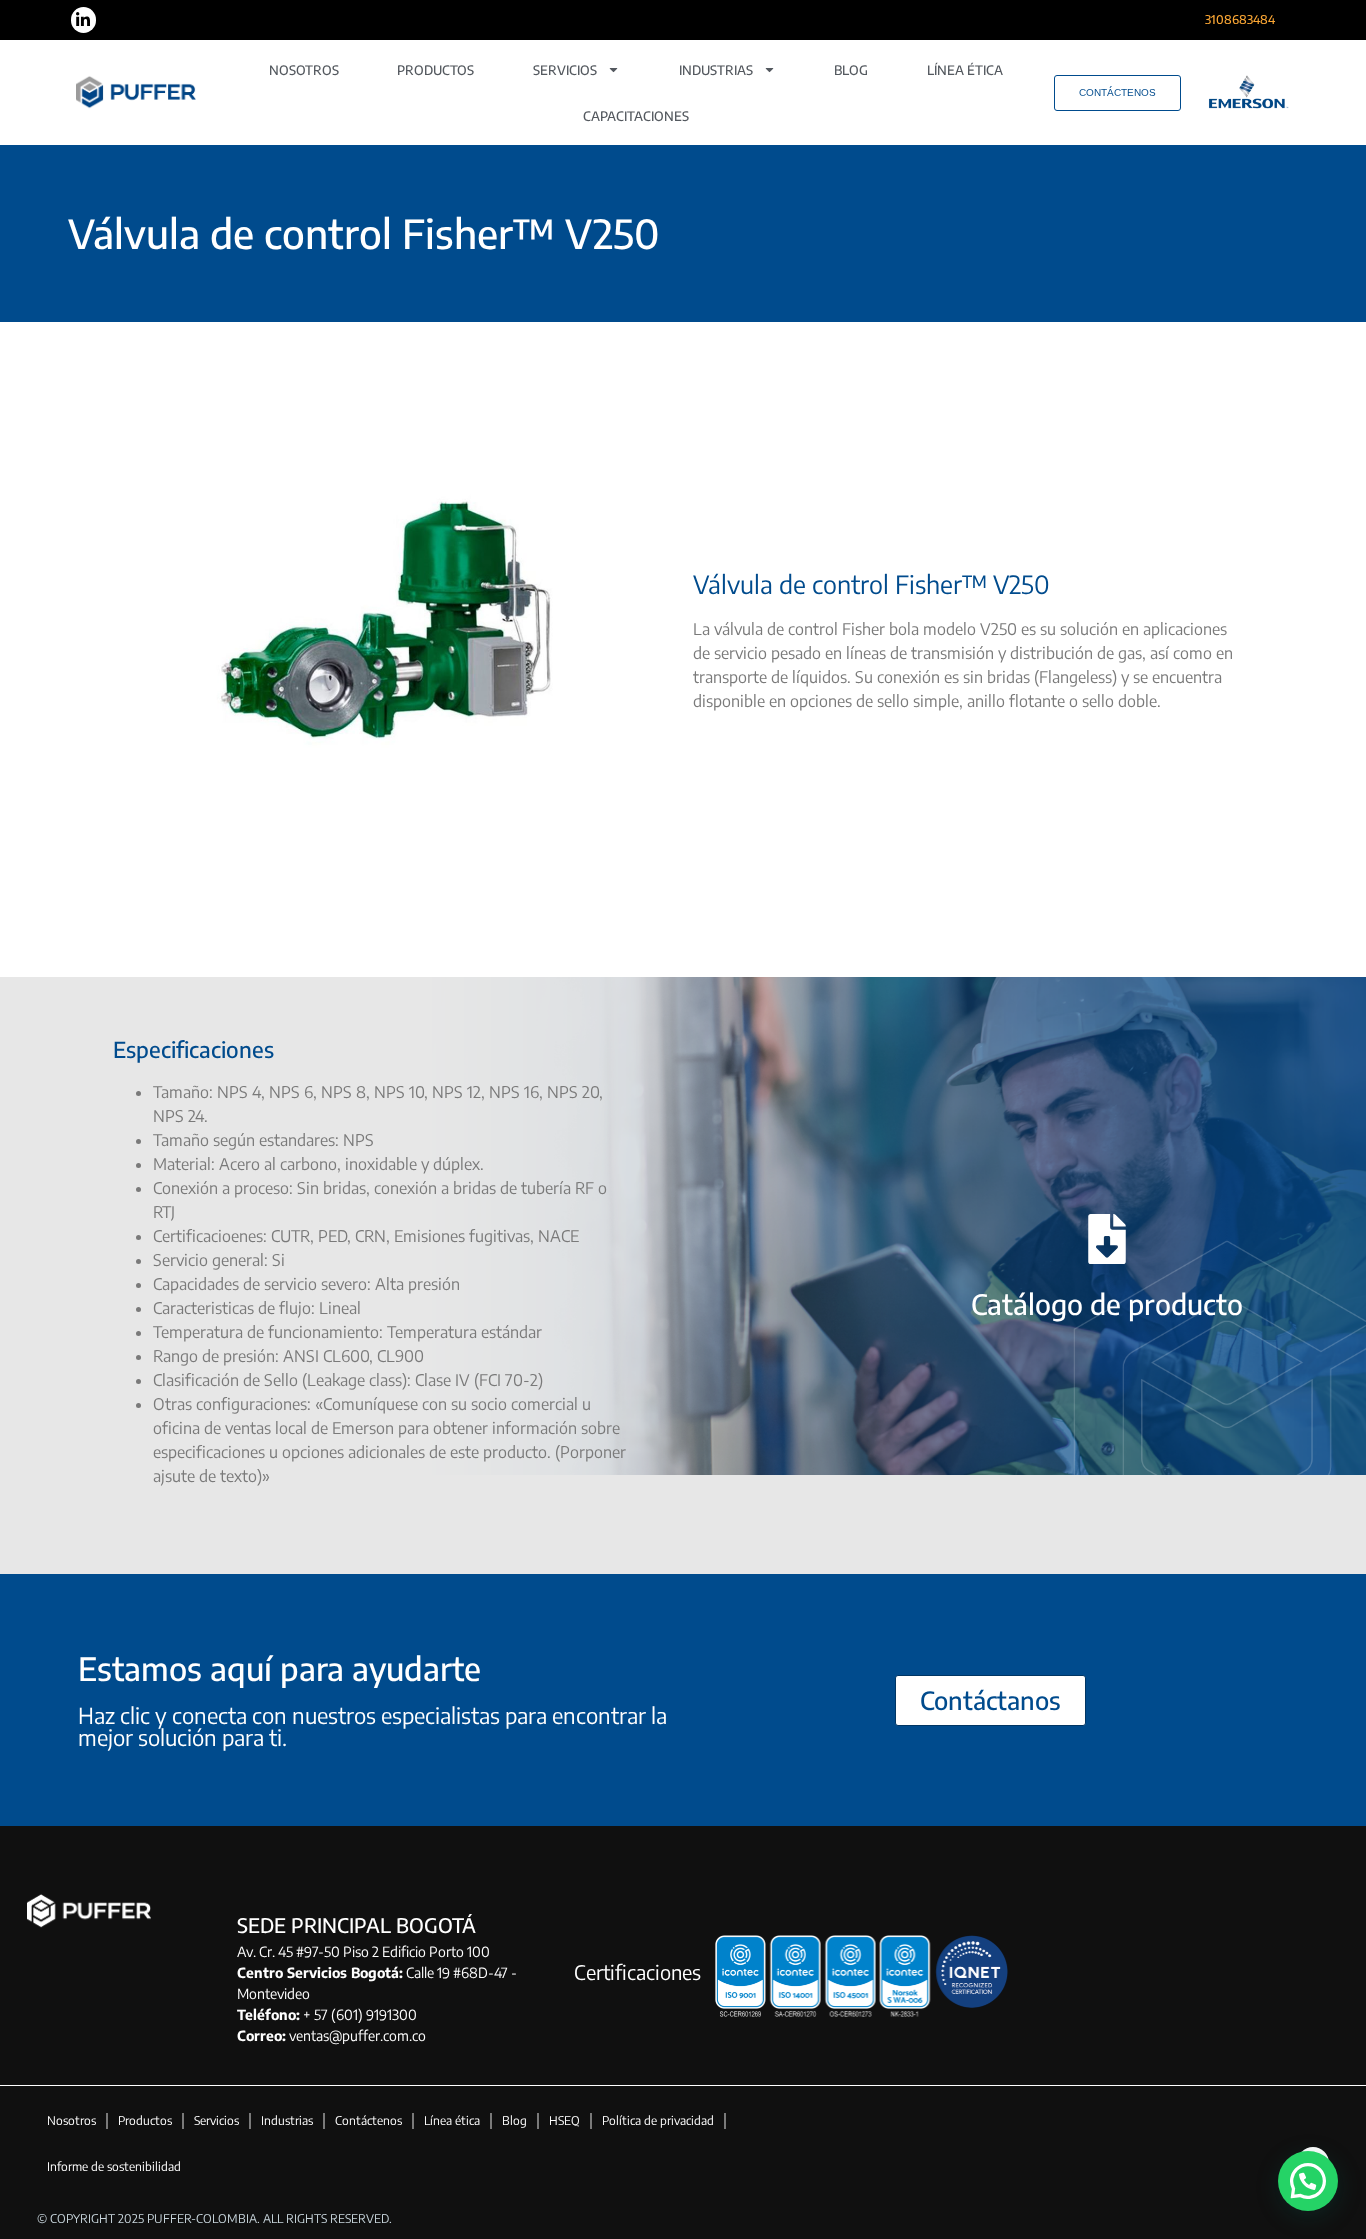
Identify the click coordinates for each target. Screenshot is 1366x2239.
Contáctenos (368, 2120)
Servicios (565, 70)
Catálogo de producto (1107, 1303)
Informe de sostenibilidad (114, 2166)
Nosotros (304, 70)
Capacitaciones (636, 116)
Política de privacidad (658, 2120)
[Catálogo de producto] (1107, 1239)
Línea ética (965, 70)
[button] (1308, 2181)
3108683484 (1240, 19)
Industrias (716, 70)
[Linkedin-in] (84, 20)
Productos (435, 70)
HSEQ (564, 2120)
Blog (851, 70)
